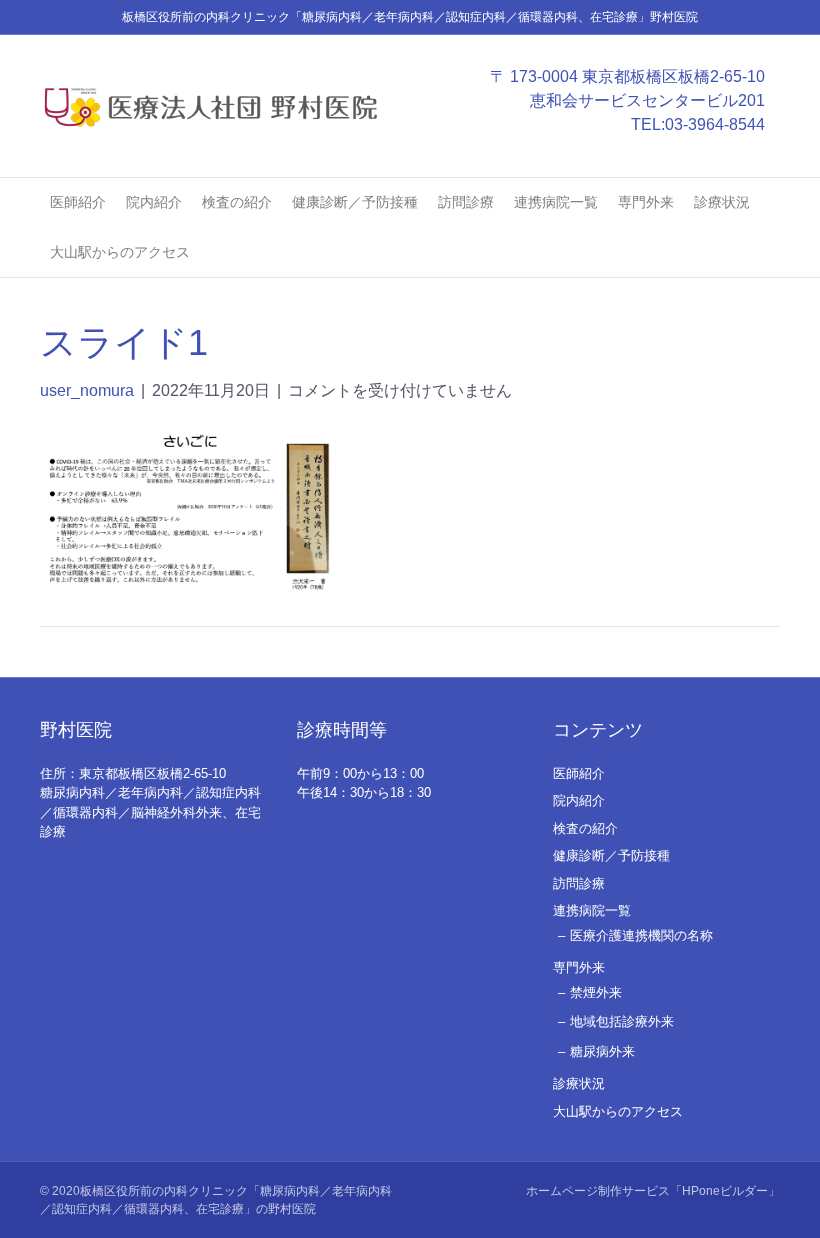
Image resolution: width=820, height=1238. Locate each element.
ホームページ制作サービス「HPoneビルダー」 (653, 1191)
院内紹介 (154, 202)
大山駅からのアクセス (120, 252)
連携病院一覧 (556, 202)
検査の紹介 (237, 202)
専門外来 (646, 202)
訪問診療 (466, 202)
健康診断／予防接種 (355, 202)
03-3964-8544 (715, 124)
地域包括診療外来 (622, 1021)
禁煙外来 (596, 992)
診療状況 (722, 202)
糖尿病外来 (602, 1051)
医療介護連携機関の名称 (641, 935)
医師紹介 (78, 202)
